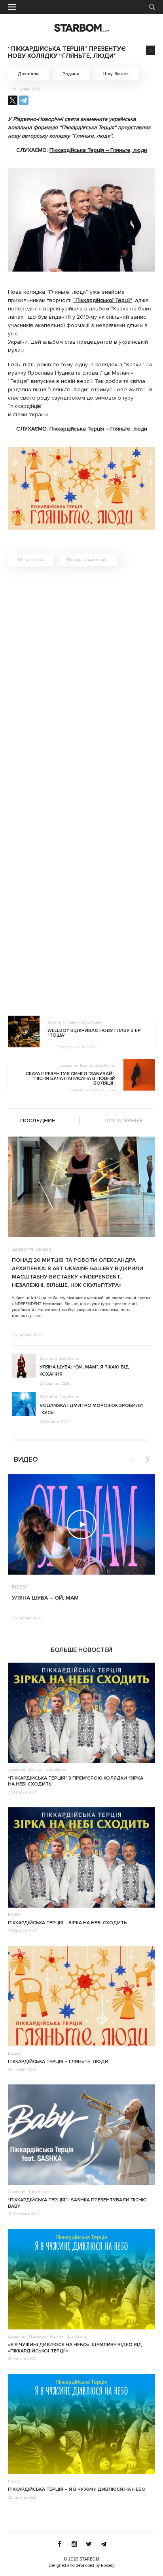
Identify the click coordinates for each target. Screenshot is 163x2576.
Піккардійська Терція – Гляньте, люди (98, 150)
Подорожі (38, 2337)
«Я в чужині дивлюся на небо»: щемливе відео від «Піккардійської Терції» (75, 2348)
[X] (13, 100)
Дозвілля (28, 74)
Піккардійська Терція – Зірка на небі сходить (67, 1923)
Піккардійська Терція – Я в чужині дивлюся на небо (77, 2489)
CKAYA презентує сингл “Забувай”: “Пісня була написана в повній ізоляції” (71, 1079)
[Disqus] (81, 684)
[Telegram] (24, 100)
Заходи (43, 1250)
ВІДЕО (19, 1587)
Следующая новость (88, 1090)
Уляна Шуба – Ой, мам (45, 1598)
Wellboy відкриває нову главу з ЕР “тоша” (94, 1033)
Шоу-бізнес (116, 74)
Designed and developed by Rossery (81, 2565)
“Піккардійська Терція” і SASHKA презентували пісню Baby (77, 2203)
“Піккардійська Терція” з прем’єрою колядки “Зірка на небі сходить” (76, 1781)
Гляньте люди (31, 560)
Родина (71, 74)
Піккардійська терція (87, 560)
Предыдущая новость (77, 1047)
